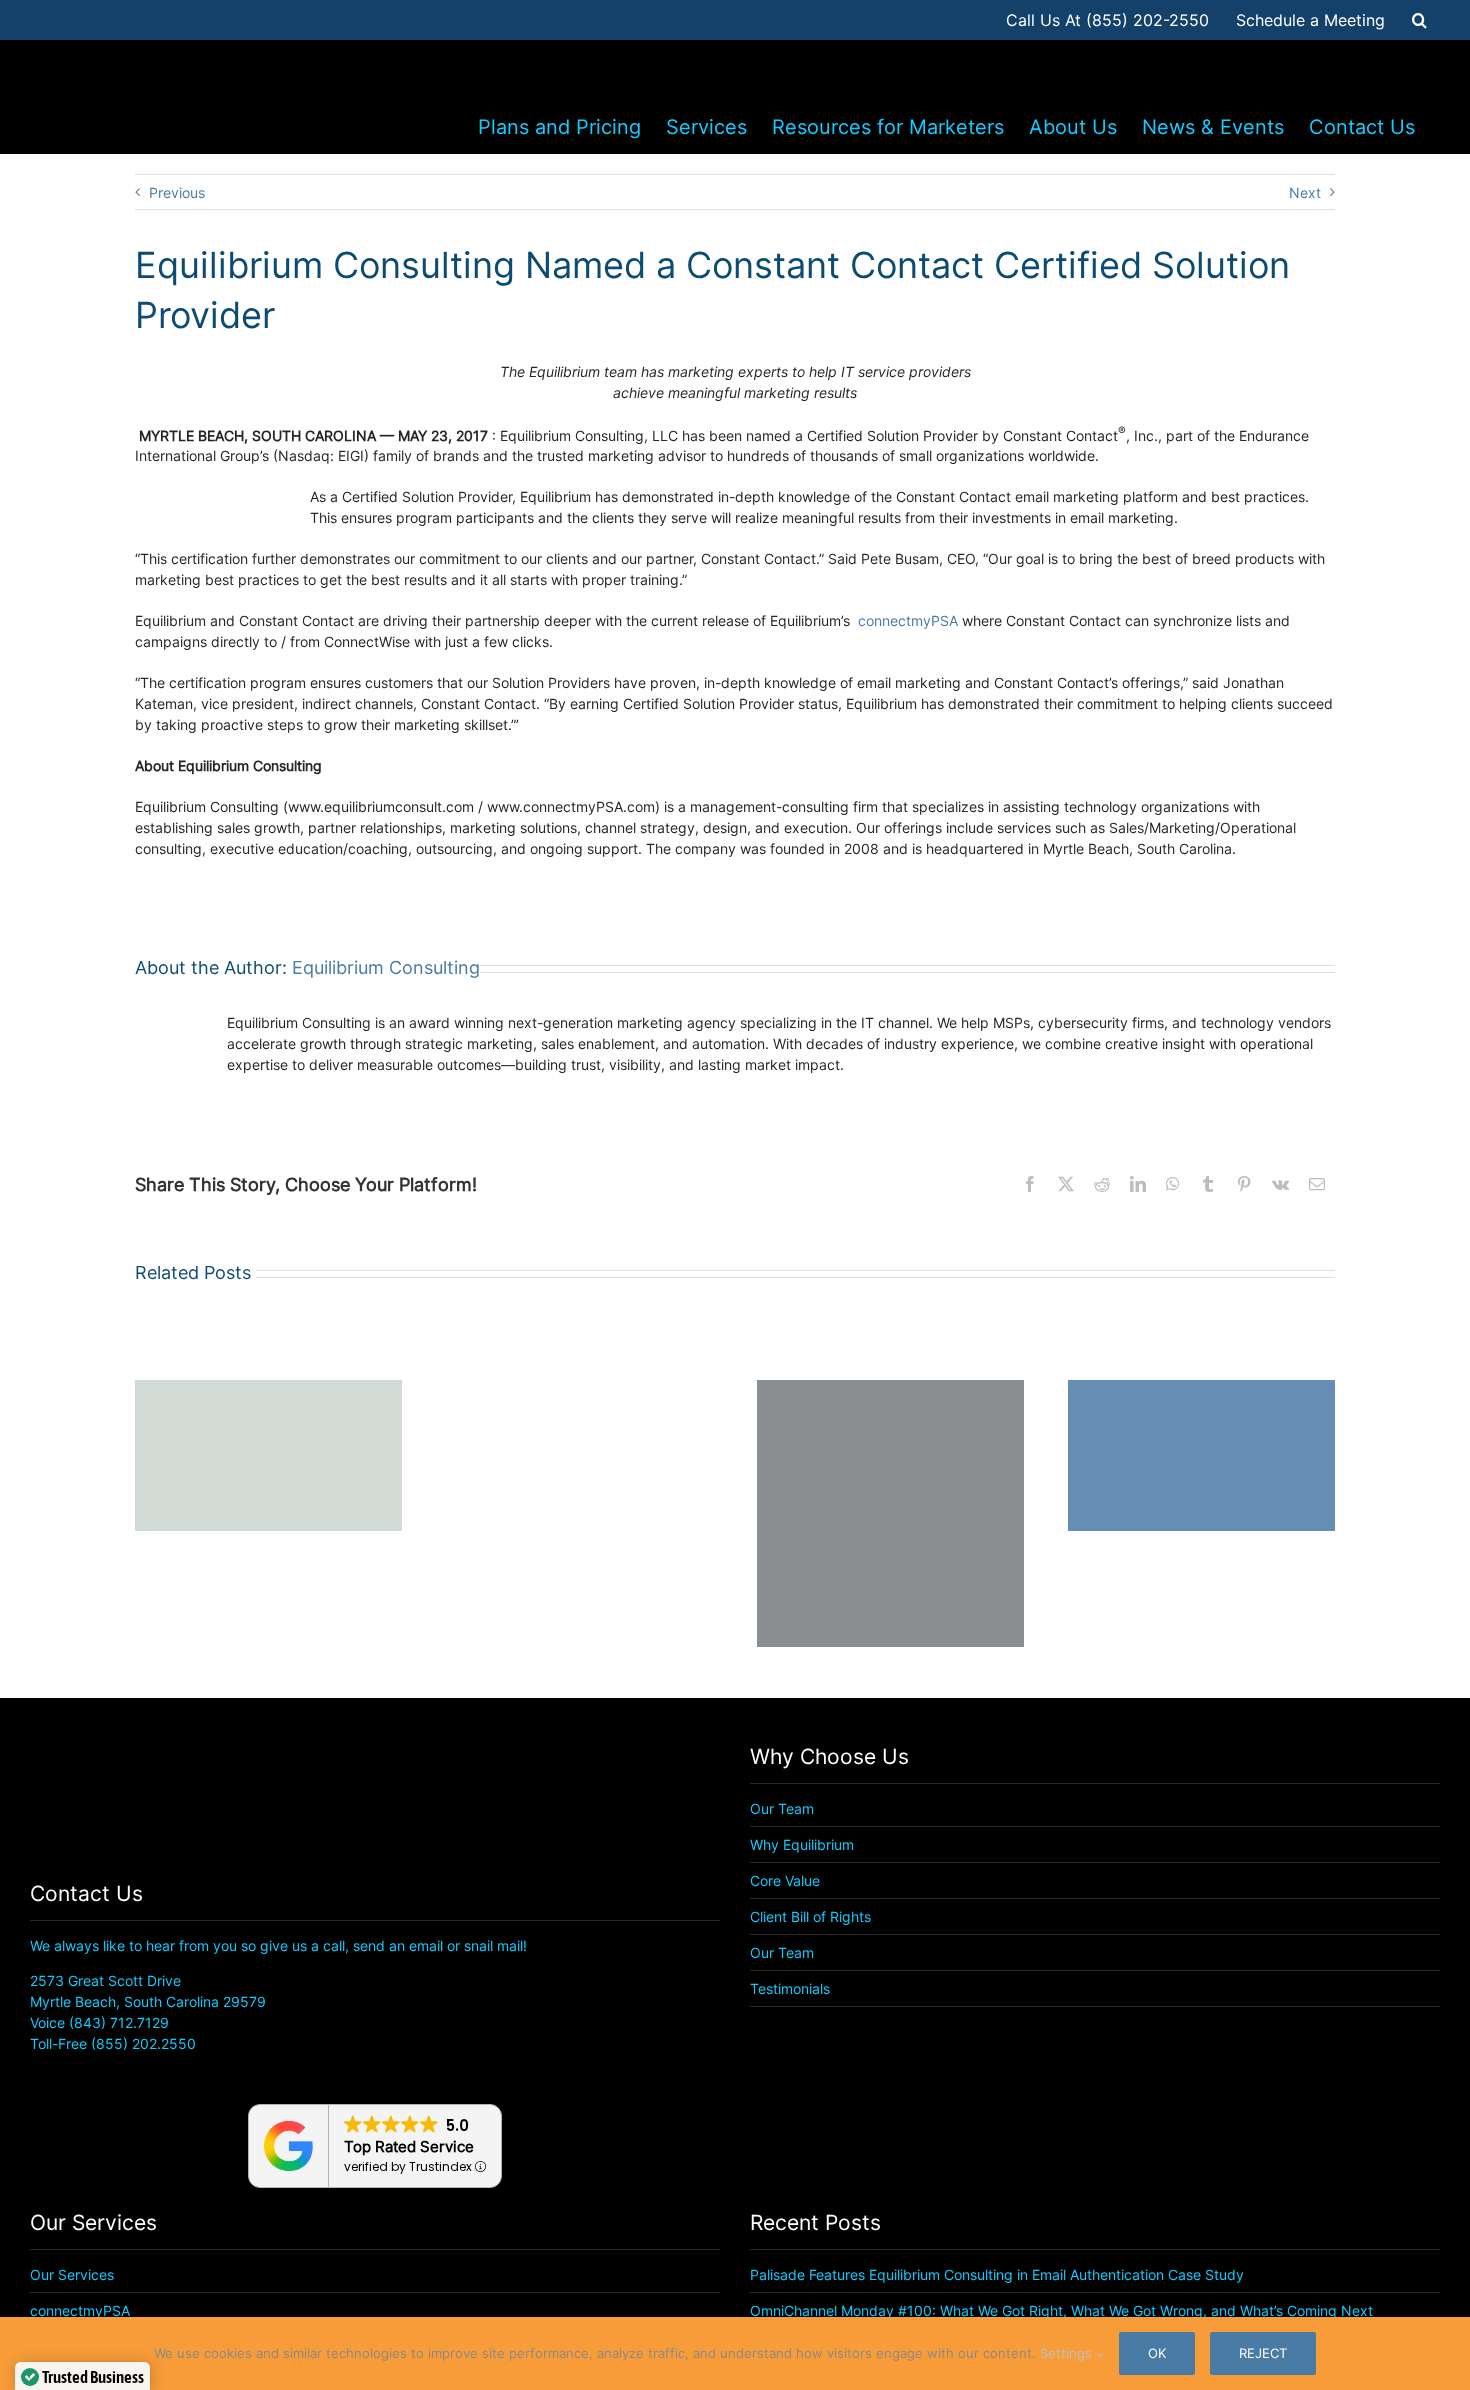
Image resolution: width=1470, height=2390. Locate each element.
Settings (1068, 2353)
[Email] (1317, 1184)
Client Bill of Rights (810, 1916)
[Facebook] (1030, 1184)
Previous (177, 192)
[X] (1066, 1184)
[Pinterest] (1244, 1184)
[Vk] (1280, 1184)
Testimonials (790, 1988)
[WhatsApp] (1173, 1184)
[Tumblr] (1208, 1184)
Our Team (782, 1808)
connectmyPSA (908, 620)
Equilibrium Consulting (386, 967)
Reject (1263, 2353)
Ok (1157, 2353)
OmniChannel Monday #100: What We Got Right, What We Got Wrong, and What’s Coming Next (1061, 2310)
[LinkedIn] (1138, 1184)
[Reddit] (1102, 1184)
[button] (1419, 20)
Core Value (785, 1880)
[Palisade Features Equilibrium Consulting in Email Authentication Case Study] (268, 1388)
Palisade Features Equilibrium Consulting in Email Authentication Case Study (997, 2274)
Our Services (72, 2274)
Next (1305, 192)
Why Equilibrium (802, 1844)
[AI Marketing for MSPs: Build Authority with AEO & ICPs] (579, 1388)
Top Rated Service (409, 2146)
